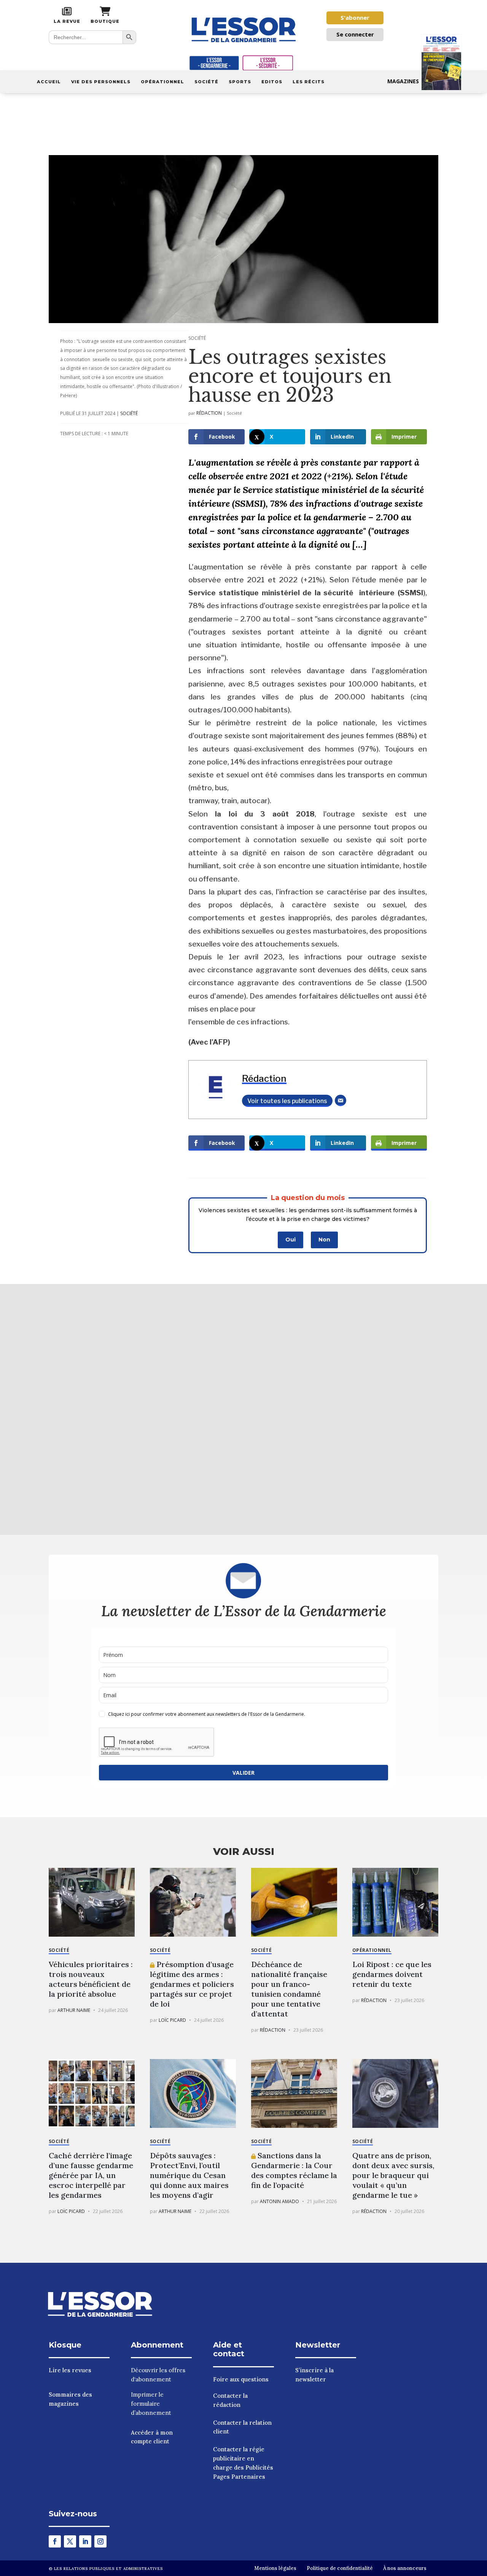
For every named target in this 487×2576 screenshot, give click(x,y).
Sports (240, 82)
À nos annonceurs (405, 2568)
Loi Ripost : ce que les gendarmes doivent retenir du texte (392, 1974)
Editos (272, 82)
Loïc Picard (172, 2020)
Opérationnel (162, 82)
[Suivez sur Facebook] (55, 2541)
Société (206, 82)
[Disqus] (243, 1408)
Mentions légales (275, 2568)
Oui (290, 1240)
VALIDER (243, 1773)
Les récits (309, 82)
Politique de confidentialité (340, 2568)
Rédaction (209, 413)
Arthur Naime (74, 2010)
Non (324, 1240)
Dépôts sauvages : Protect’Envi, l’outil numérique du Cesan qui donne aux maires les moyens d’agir (189, 2175)
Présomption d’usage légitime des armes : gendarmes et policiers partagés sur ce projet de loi (192, 1984)
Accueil (49, 82)
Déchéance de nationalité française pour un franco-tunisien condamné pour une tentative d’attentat (289, 1989)
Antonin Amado (279, 2201)
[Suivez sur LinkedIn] (85, 2541)
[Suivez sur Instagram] (100, 2541)
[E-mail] (341, 1100)
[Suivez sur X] (70, 2541)
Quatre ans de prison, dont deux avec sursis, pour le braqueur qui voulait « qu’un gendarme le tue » (393, 2175)
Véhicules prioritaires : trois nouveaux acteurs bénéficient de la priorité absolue (91, 1979)
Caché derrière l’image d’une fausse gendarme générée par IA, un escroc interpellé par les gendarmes (91, 2175)
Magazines (403, 81)
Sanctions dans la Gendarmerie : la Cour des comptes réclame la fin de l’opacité (294, 2170)
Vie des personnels (101, 82)
